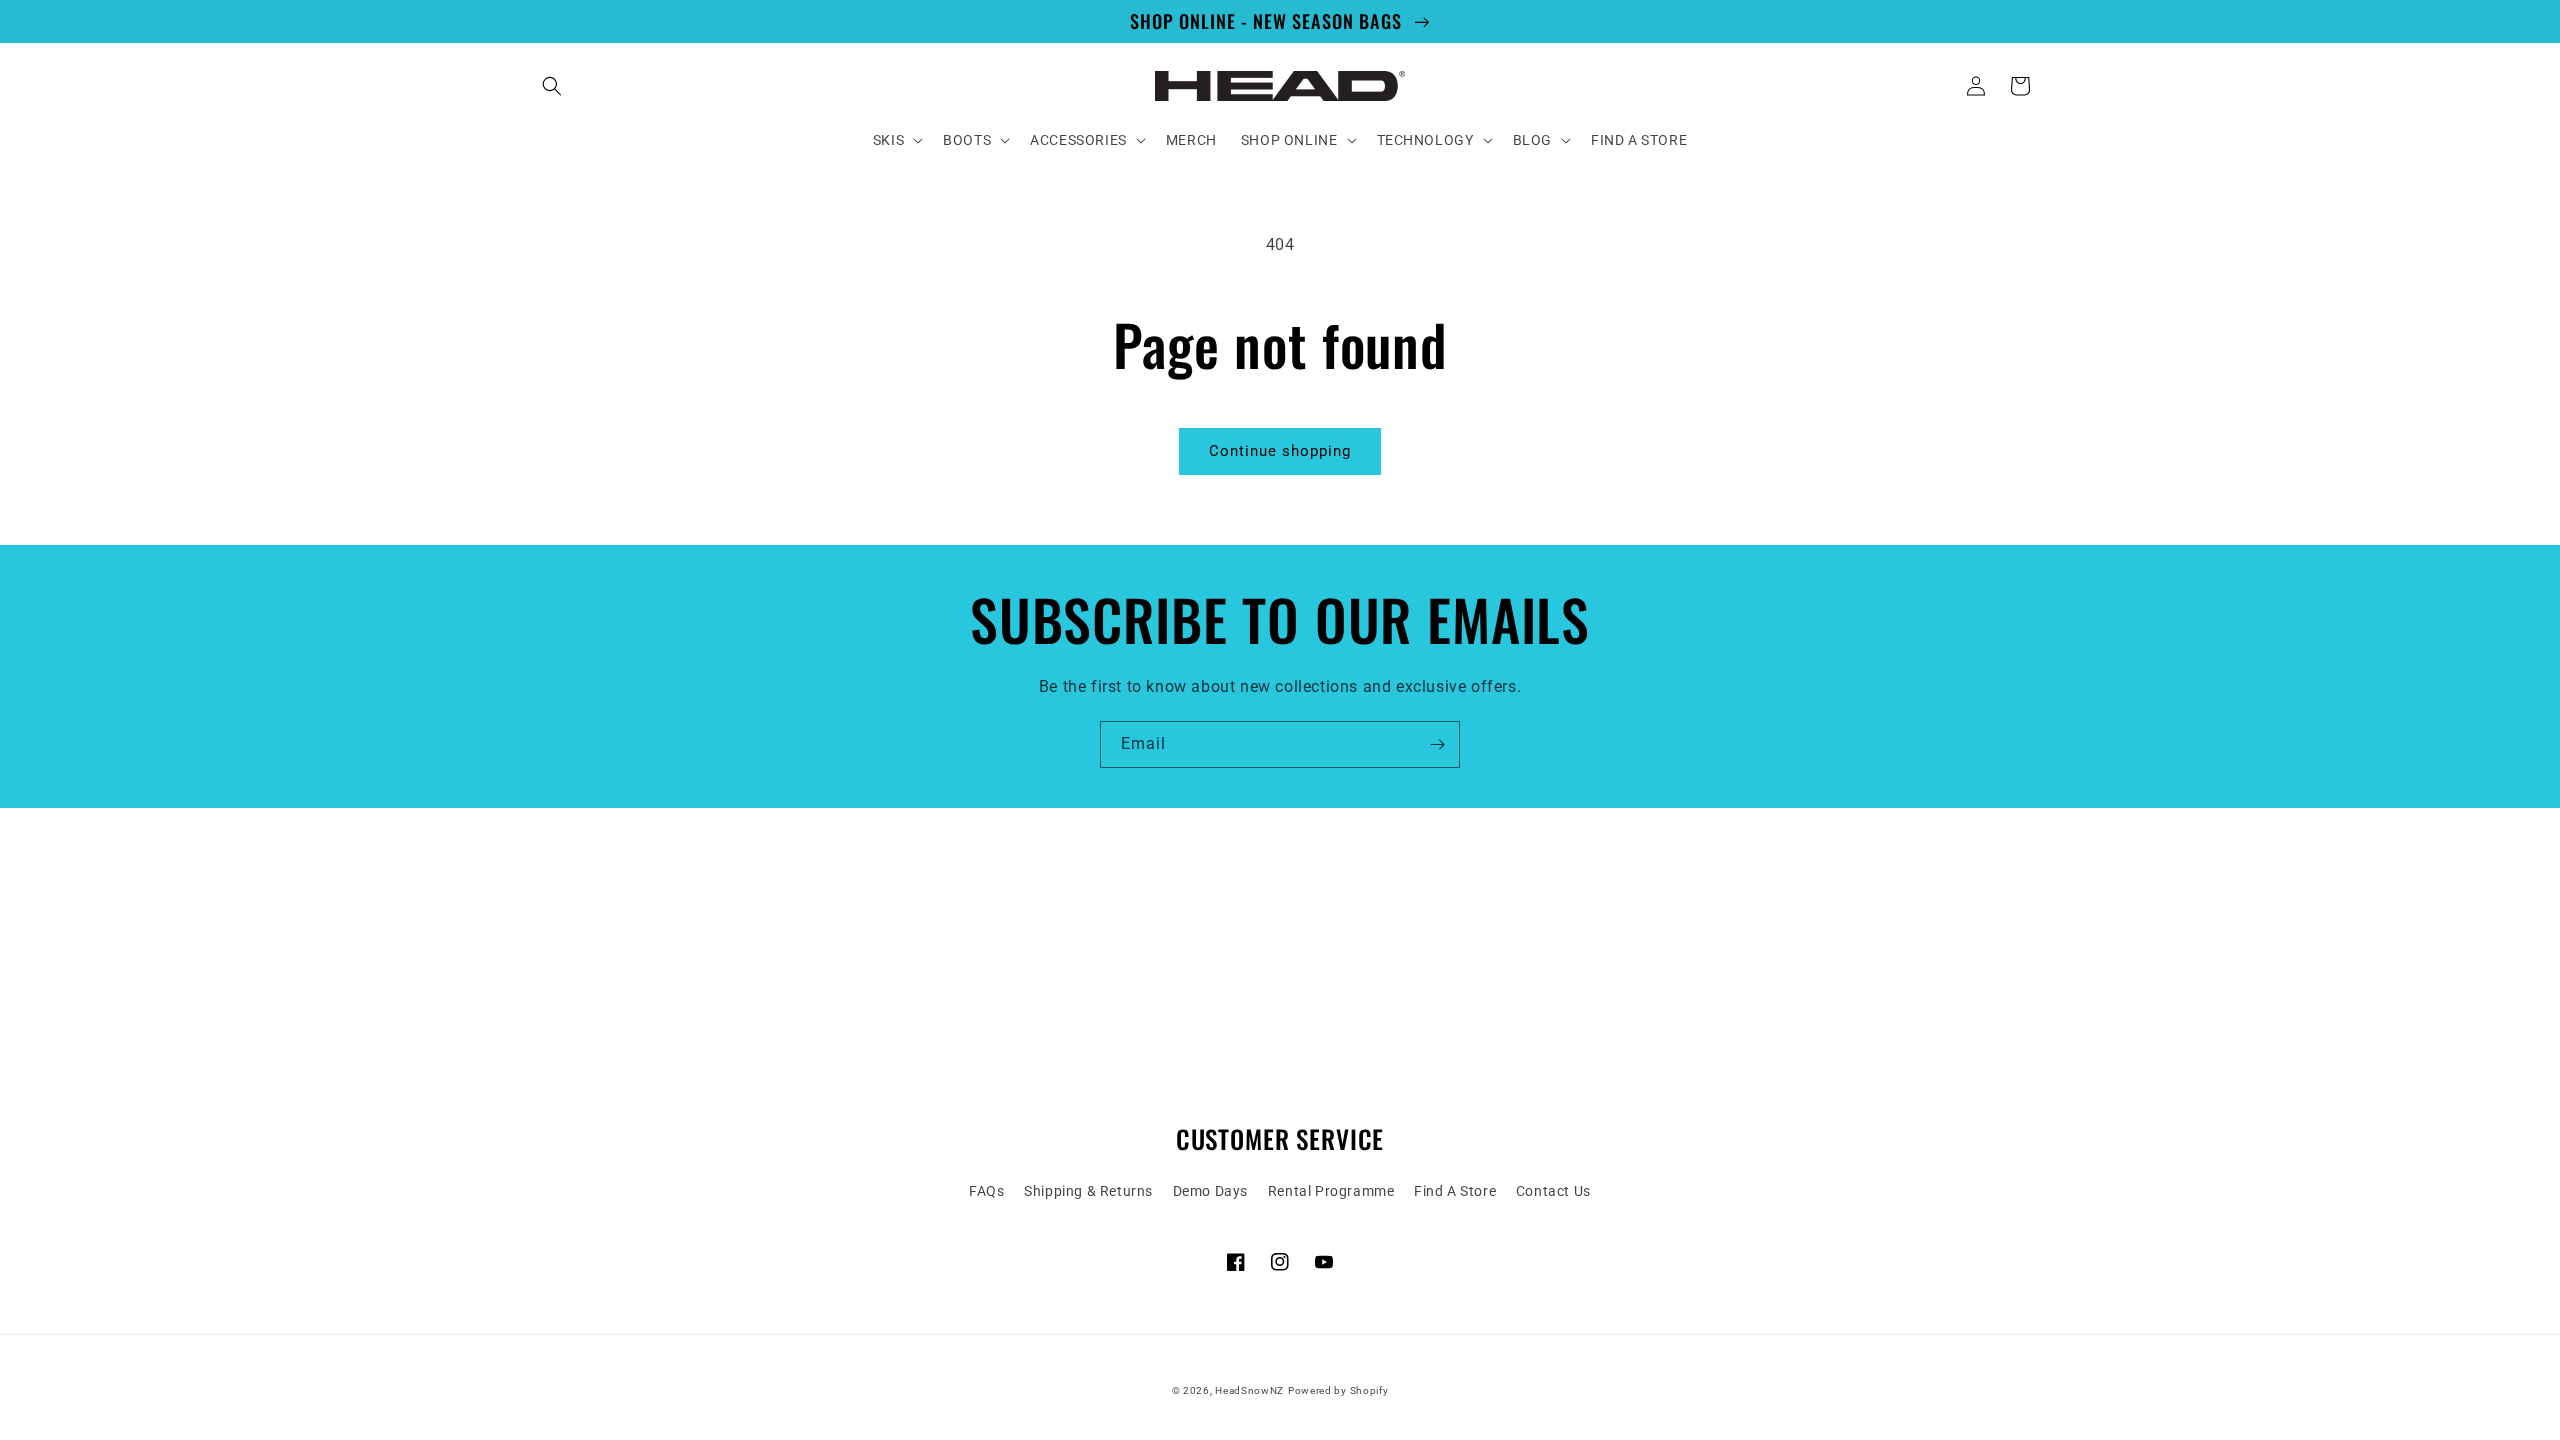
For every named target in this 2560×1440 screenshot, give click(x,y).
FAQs (986, 1191)
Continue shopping (1280, 451)
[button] (552, 86)
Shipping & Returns (1088, 1191)
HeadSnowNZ (1249, 1390)
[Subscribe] (1437, 744)
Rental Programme (1331, 1191)
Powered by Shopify (1338, 1390)
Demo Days (1210, 1191)
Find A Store (1455, 1191)
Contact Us (1553, 1191)
